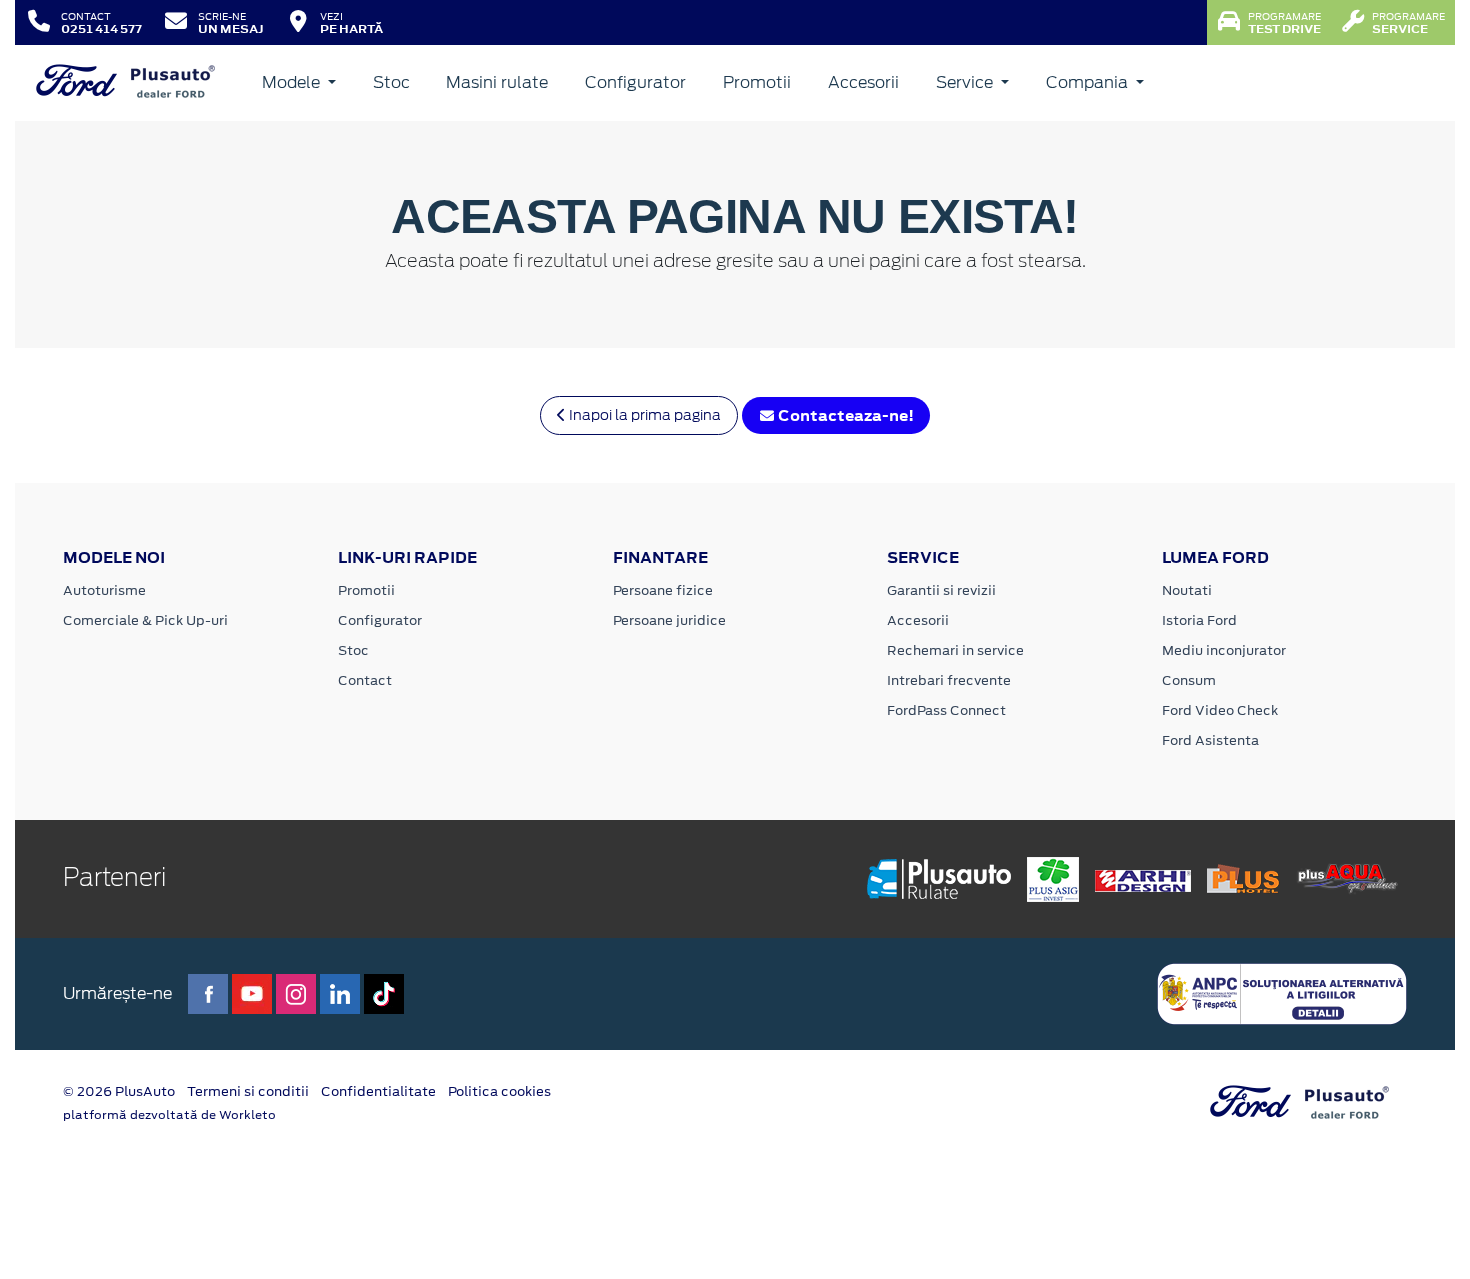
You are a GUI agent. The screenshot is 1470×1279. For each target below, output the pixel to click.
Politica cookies (499, 1091)
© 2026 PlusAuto (119, 1091)
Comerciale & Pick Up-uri (145, 620)
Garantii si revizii (941, 590)
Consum (1189, 680)
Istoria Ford (1199, 620)
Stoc (391, 82)
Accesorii (863, 82)
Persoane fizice (663, 590)
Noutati (1187, 590)
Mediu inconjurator (1224, 650)
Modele (293, 82)
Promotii (757, 82)
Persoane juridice (669, 620)
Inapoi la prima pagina (643, 415)
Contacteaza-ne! (844, 415)
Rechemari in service (955, 650)
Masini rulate (497, 82)
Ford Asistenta (1210, 740)
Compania (1089, 82)
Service (966, 82)
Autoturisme (104, 590)
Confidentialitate (378, 1091)
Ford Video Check (1220, 710)
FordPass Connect (946, 710)
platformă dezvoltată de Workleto (169, 1115)
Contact (365, 680)
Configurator (635, 82)
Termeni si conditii (248, 1091)
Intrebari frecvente (949, 680)
